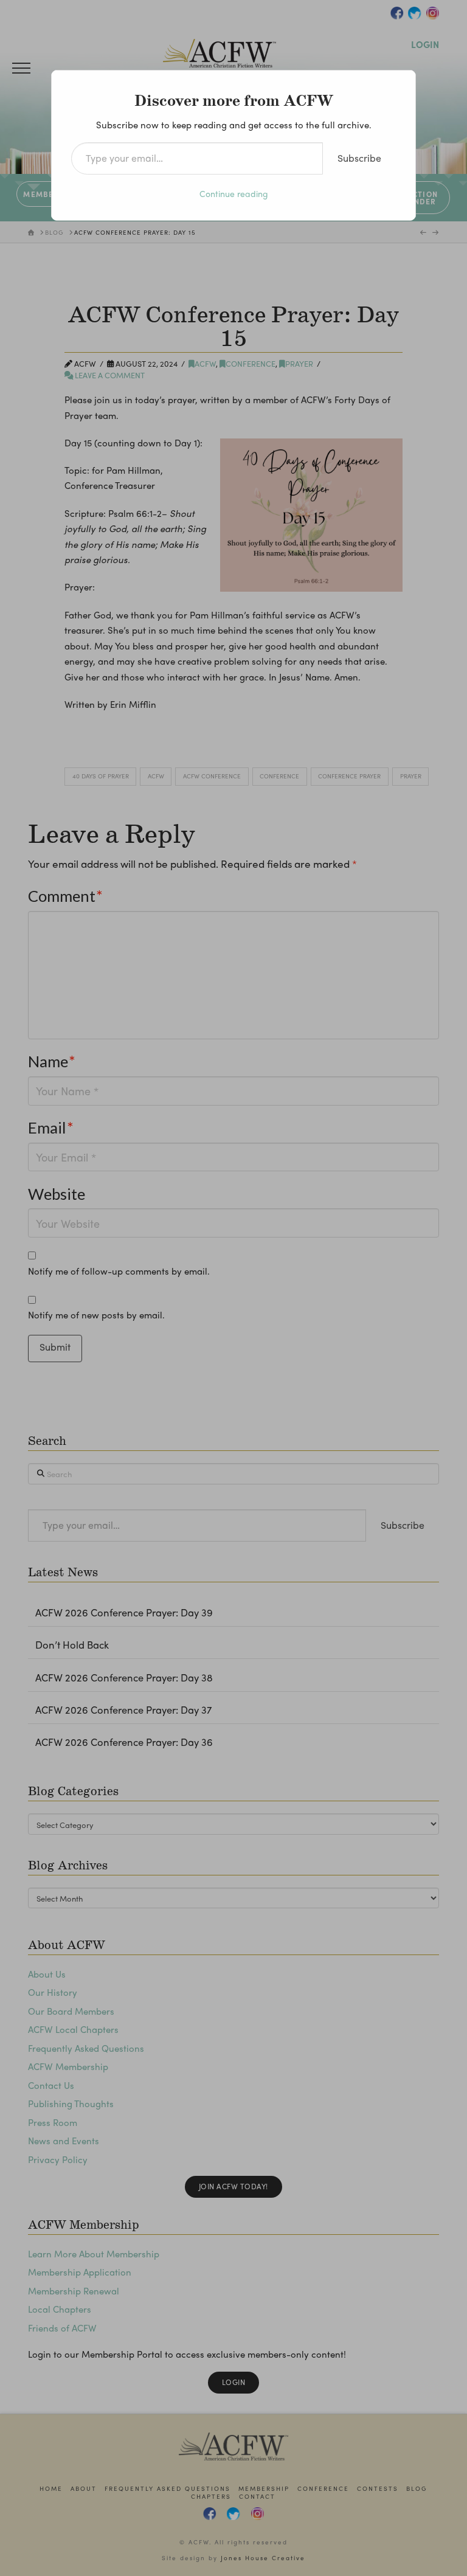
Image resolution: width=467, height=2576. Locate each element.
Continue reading (234, 193)
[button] (21, 68)
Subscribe (359, 158)
